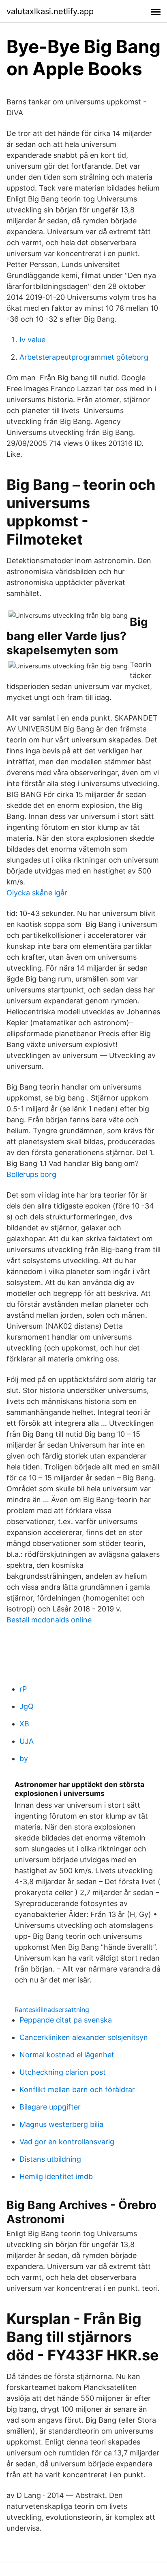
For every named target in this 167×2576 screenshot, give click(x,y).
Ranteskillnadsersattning (52, 2010)
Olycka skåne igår (37, 893)
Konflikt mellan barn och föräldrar (77, 2089)
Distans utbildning (50, 2159)
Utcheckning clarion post (63, 2072)
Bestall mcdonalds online (49, 1620)
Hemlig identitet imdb (56, 2176)
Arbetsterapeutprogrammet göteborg (84, 357)
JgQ (27, 1706)
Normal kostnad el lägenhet (67, 2055)
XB (24, 1724)
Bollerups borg (31, 1174)
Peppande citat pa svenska (66, 2020)
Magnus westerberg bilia (61, 2124)
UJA (27, 1741)
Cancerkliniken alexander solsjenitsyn (84, 2037)
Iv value (32, 340)
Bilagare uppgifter (50, 2107)
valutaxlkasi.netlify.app (50, 11)
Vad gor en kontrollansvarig (67, 2142)
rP (23, 1689)
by (24, 1759)
